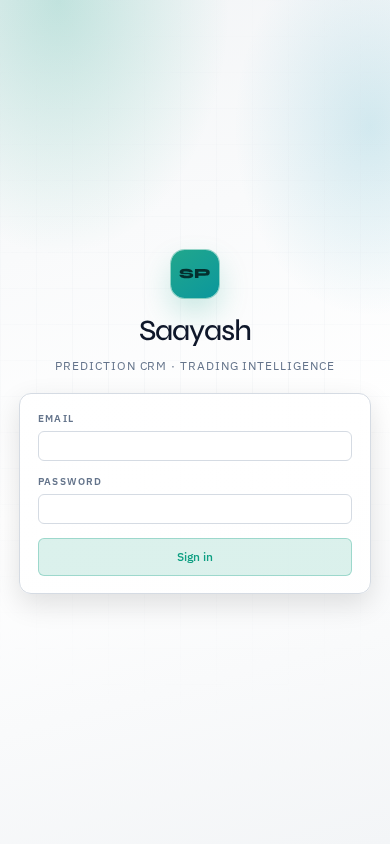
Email (56, 418)
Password (70, 481)
